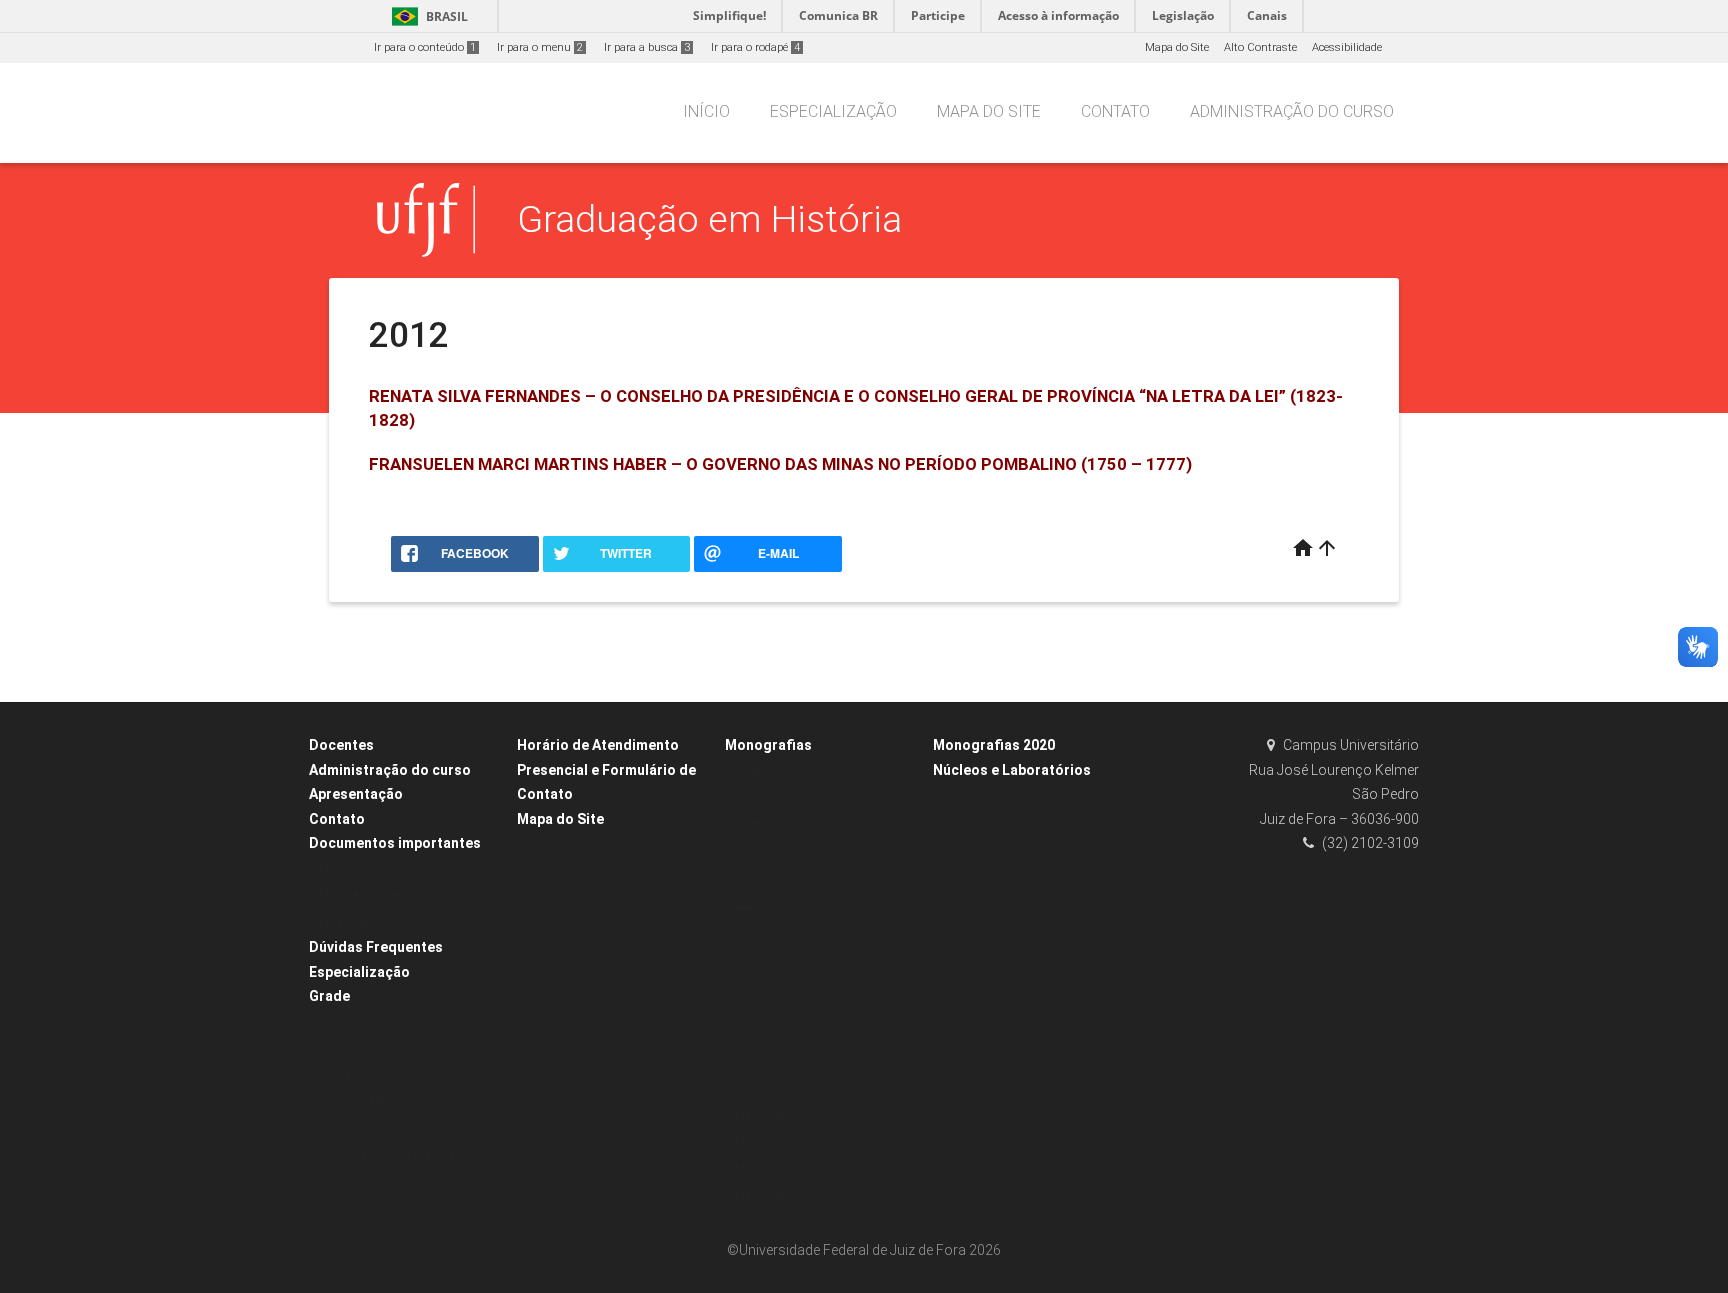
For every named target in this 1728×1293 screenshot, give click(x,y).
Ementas (342, 869)
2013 (747, 930)
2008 (747, 824)
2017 (747, 1036)
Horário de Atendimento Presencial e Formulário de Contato (606, 769)
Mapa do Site (1177, 47)
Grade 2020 (348, 1075)
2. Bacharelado (358, 1101)
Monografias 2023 (781, 1168)
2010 (747, 850)
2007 (747, 797)
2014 (747, 956)
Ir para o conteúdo (425, 47)
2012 (747, 903)
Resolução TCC (358, 922)
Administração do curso (1292, 111)
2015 (747, 983)
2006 (747, 771)
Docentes (341, 745)
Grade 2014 (348, 1048)
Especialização (833, 111)
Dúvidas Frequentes (376, 947)
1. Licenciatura (357, 1022)
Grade (329, 996)
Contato (1115, 111)
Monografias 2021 (781, 1115)
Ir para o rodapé (755, 47)
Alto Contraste (1260, 47)
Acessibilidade (1347, 47)
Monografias (768, 745)
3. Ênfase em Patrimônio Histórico (407, 1154)
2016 (747, 1009)
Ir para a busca (647, 47)
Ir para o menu (540, 47)
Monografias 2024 (781, 1195)
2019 (747, 1089)
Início (706, 111)
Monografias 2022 (781, 1142)
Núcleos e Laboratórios (1012, 770)
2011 (747, 877)
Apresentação (356, 794)
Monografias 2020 (994, 745)
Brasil (426, 16)
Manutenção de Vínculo (381, 895)
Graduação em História (709, 219)
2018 (747, 1062)
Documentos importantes (395, 843)
